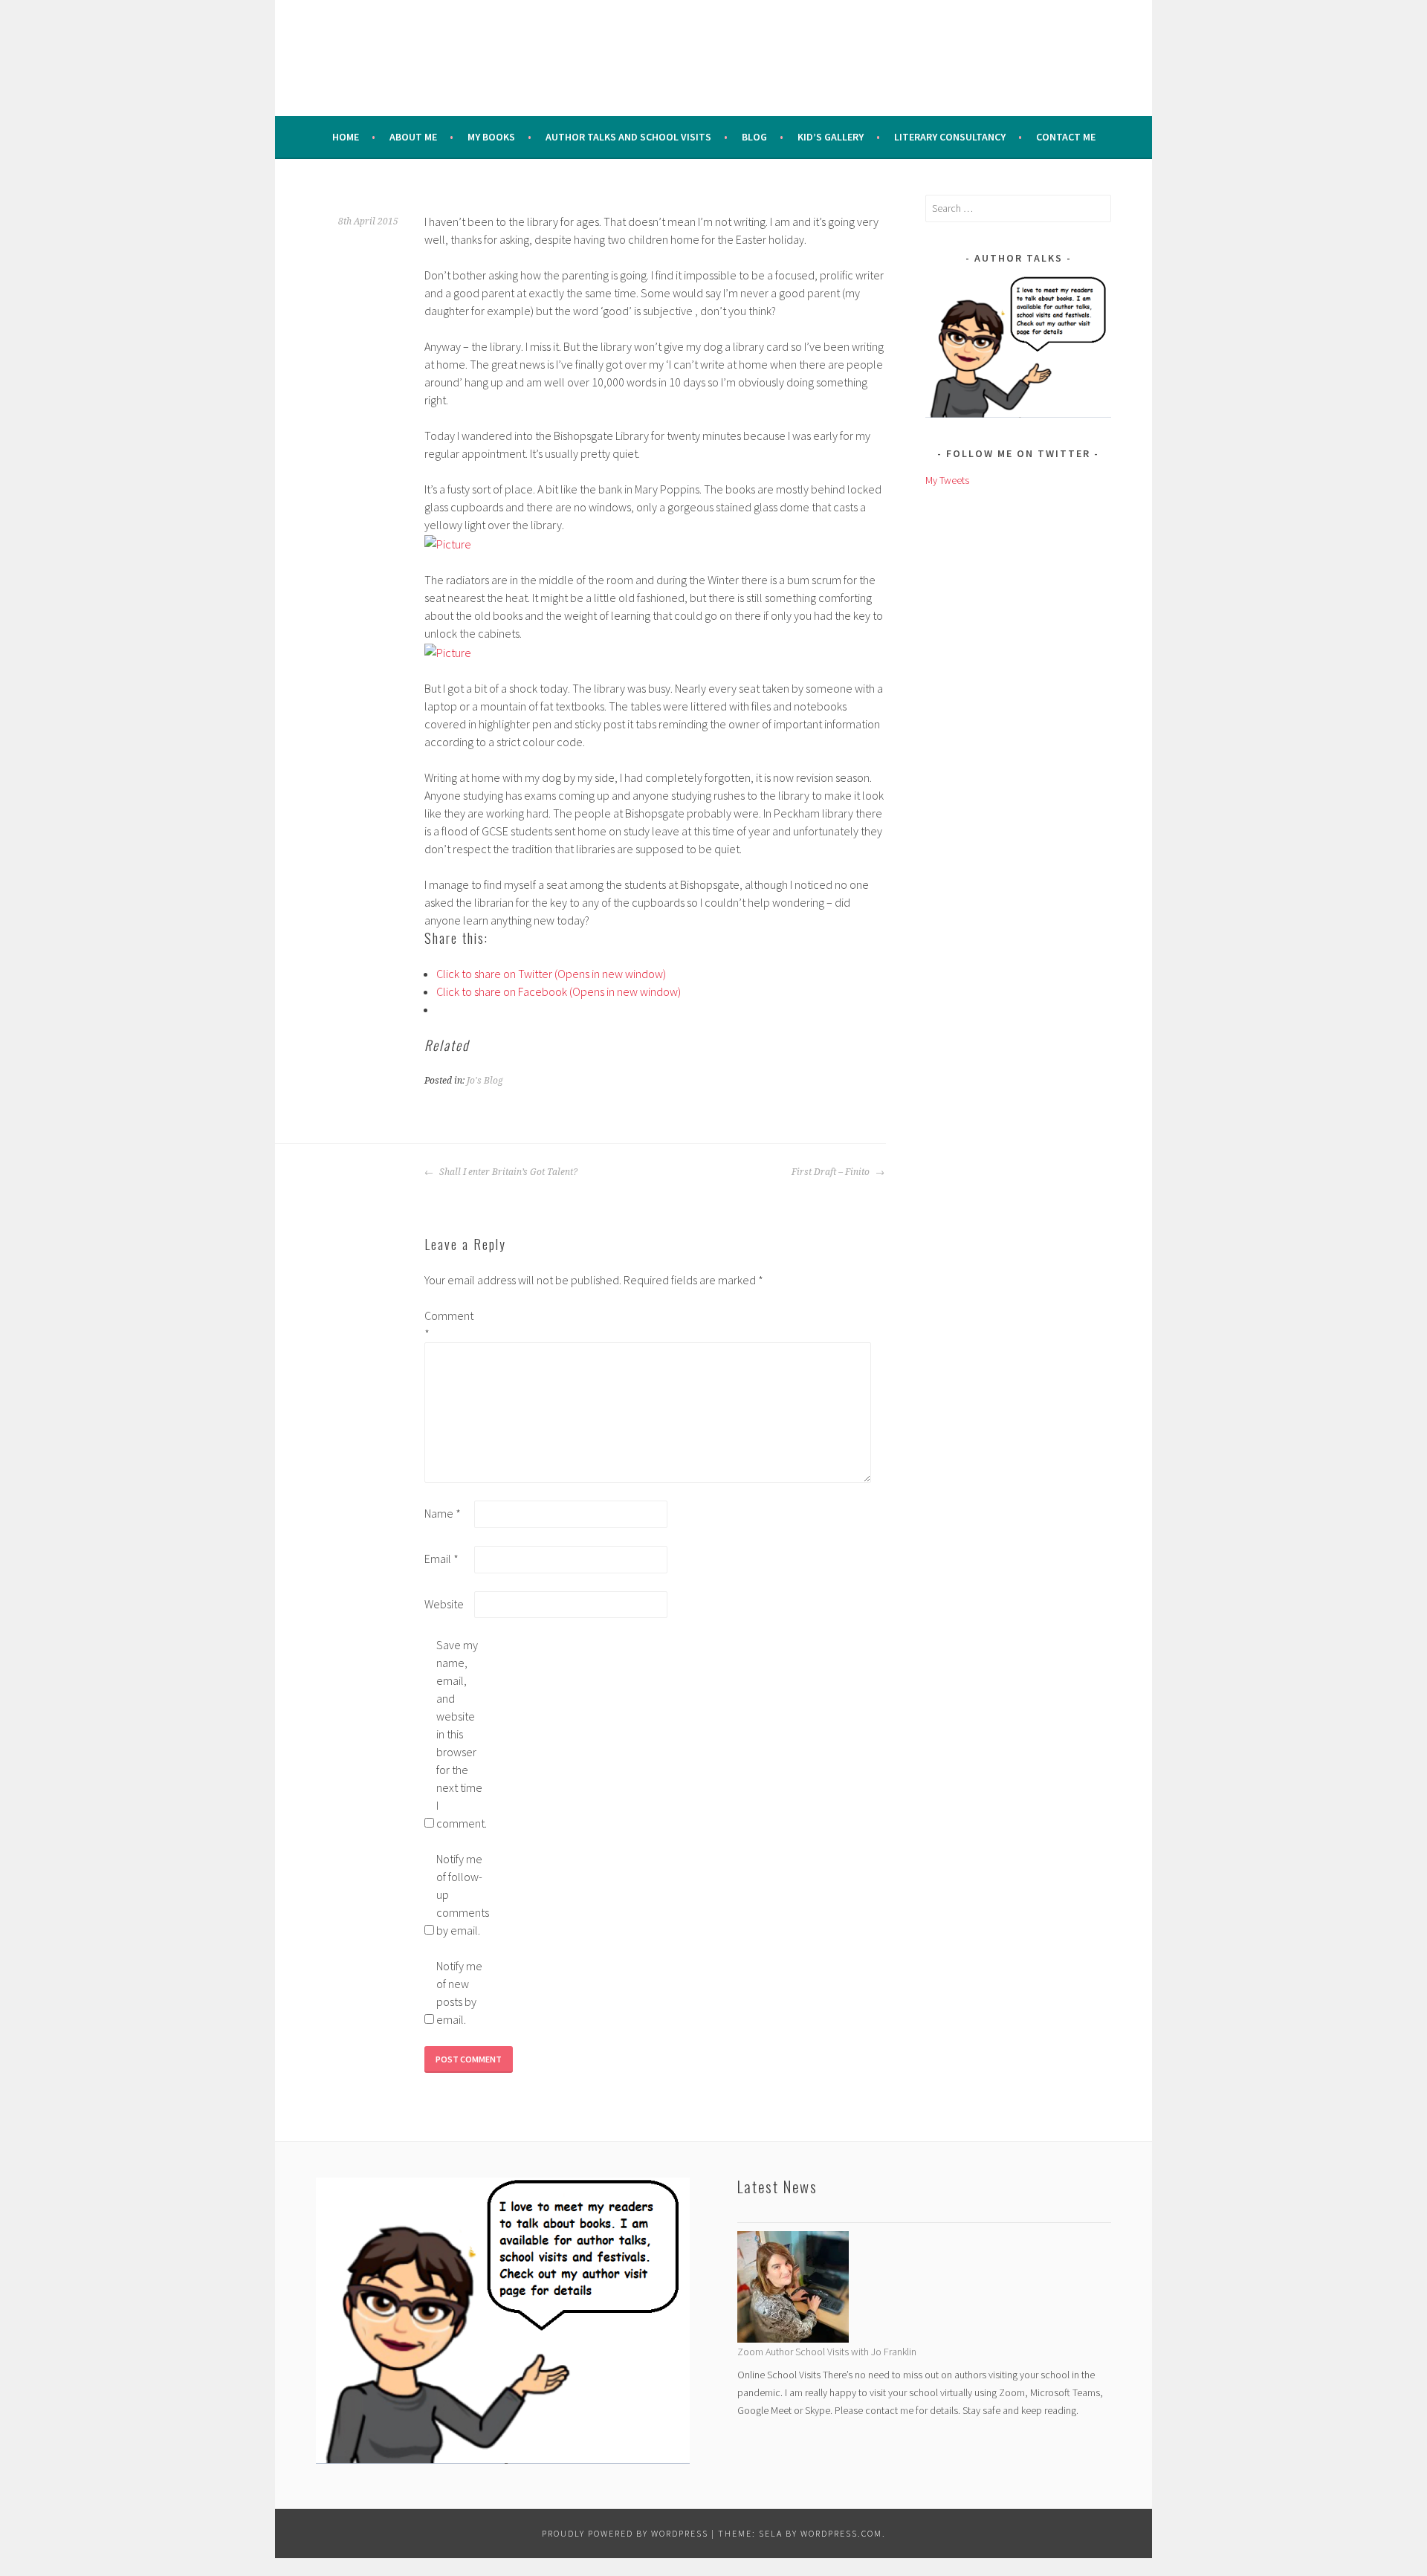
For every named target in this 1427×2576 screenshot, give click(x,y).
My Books (491, 137)
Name (443, 1513)
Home (346, 137)
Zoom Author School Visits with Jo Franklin (827, 2352)
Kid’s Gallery (831, 137)
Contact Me (1066, 137)
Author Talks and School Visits (628, 137)
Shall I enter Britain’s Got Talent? (507, 1172)
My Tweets (947, 480)
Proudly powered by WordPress (625, 2533)
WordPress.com (841, 2533)
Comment (448, 1324)
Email (441, 1559)
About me (413, 137)
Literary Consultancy (950, 137)
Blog (754, 137)
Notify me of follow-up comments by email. (460, 1894)
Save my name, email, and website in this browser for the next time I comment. (460, 1734)
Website (444, 1604)
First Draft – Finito (832, 1172)
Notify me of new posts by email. (459, 1993)
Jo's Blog (485, 1081)
